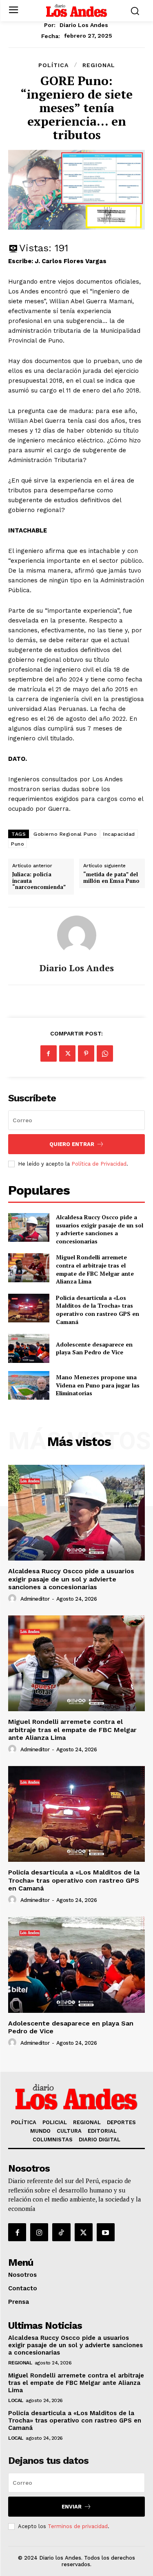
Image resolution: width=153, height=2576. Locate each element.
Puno (18, 844)
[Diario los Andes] (77, 935)
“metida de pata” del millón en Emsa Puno (111, 878)
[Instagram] (39, 2232)
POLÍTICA (53, 65)
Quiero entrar (72, 1144)
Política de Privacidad (99, 1164)
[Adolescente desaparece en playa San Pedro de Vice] (29, 1348)
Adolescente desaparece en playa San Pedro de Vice (94, 1348)
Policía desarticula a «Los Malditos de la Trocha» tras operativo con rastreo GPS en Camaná (98, 1310)
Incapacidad (119, 834)
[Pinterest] (86, 1053)
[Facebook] (49, 1053)
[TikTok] (61, 2232)
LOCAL (16, 2400)
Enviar (72, 2507)
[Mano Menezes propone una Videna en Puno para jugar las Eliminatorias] (29, 1385)
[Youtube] (106, 2232)
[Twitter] (67, 1053)
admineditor (35, 1599)
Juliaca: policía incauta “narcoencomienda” (39, 881)
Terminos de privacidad (78, 2526)
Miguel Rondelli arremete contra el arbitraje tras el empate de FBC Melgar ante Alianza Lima (95, 1269)
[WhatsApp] (105, 1053)
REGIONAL (99, 65)
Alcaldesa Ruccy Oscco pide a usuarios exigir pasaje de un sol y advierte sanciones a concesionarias (100, 1229)
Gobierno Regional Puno (65, 834)
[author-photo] (13, 1599)
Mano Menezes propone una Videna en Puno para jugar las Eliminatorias (98, 1385)
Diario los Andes (84, 25)
